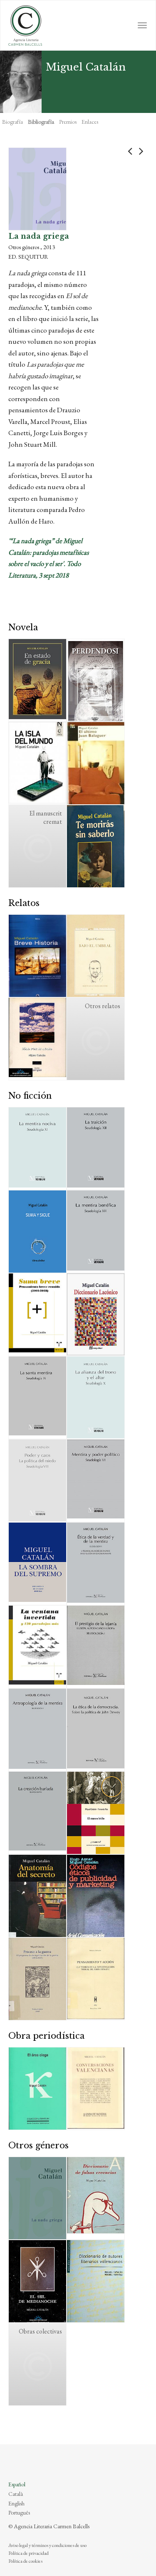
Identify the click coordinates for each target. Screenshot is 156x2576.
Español (17, 2484)
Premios (68, 122)
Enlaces (90, 122)
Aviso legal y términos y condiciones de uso (47, 2545)
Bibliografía (41, 122)
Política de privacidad (28, 2553)
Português (19, 2512)
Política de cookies (25, 2561)
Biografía (12, 122)
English (16, 2503)
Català (16, 2494)
